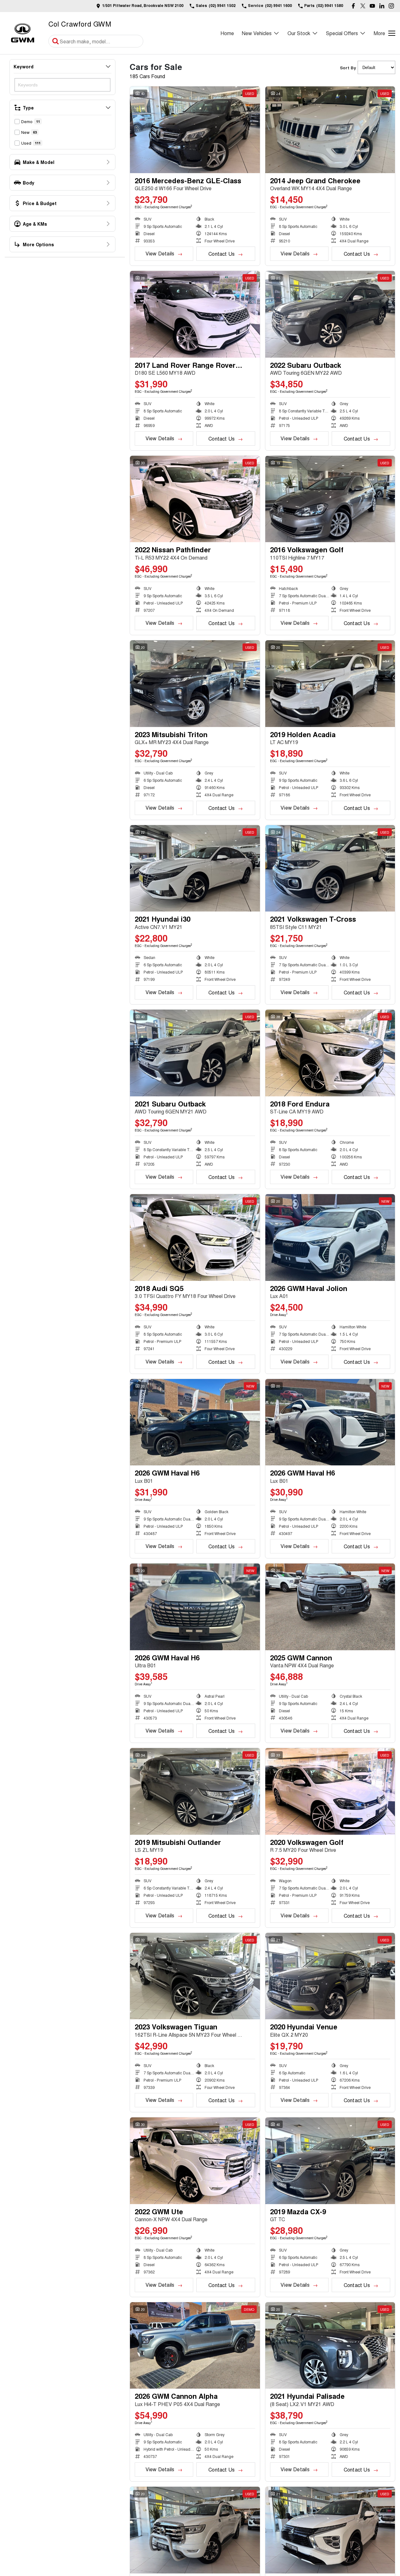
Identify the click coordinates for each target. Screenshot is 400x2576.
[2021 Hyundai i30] (195, 868)
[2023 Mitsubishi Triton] (195, 684)
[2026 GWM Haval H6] (195, 1422)
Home (227, 33)
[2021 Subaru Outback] (195, 1053)
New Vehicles (257, 33)
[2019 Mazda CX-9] (330, 2161)
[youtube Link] (372, 6)
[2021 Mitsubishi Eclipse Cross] (330, 2530)
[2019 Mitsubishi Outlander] (195, 1791)
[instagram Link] (391, 6)
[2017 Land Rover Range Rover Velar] (195, 314)
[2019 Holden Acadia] (330, 684)
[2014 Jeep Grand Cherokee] (330, 130)
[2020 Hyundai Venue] (330, 1976)
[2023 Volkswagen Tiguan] (195, 1976)
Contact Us (222, 254)
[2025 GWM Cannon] (330, 1607)
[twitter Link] (363, 6)
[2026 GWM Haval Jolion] (330, 1238)
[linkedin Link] (382, 6)
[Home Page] (23, 33)
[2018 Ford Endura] (330, 1053)
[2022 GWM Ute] (195, 2161)
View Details (160, 253)
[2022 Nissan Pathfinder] (195, 499)
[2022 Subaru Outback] (330, 314)
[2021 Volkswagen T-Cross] (330, 868)
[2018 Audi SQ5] (195, 1238)
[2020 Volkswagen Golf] (330, 1791)
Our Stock (299, 33)
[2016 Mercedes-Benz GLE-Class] (195, 130)
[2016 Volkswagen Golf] (330, 499)
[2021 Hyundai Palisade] (330, 2346)
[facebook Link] (353, 6)
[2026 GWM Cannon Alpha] (195, 2346)
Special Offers (342, 33)
